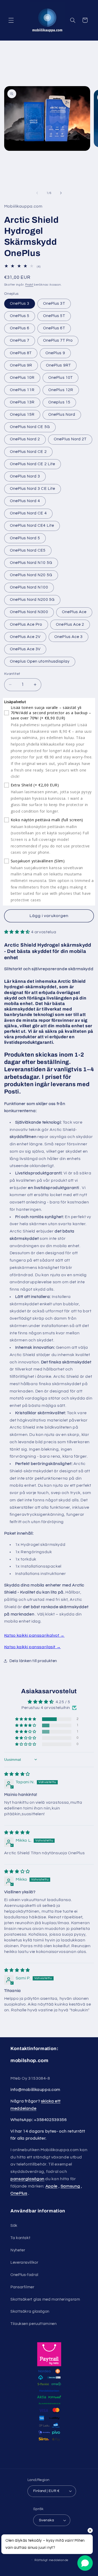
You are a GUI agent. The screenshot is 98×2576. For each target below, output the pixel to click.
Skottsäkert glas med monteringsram (45, 2299)
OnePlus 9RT (58, 365)
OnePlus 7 (20, 340)
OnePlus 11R (22, 390)
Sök (14, 2226)
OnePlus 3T (54, 304)
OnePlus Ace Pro (26, 624)
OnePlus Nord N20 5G (31, 575)
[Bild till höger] (61, 193)
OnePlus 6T (54, 328)
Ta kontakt (20, 2238)
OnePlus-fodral (24, 2275)
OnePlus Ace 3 (68, 637)
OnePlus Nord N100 (29, 587)
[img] (17, 1774)
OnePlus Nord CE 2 (28, 452)
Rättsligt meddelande (51, 2560)
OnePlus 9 (55, 353)
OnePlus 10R (22, 378)
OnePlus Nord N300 (29, 612)
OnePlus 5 (20, 316)
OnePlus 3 (20, 304)
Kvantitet (12, 674)
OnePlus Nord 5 (25, 538)
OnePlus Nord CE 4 (28, 513)
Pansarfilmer (22, 2287)
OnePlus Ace (74, 612)
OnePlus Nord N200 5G (32, 600)
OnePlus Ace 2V (25, 637)
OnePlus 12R (61, 390)
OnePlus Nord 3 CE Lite (33, 489)
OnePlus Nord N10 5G (31, 563)
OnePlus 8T (21, 353)
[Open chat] (85, 2563)
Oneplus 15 (59, 402)
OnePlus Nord (62, 415)
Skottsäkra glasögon (30, 2311)
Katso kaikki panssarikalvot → (34, 1635)
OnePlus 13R (22, 402)
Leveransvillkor (24, 2263)
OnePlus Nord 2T (70, 439)
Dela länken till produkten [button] (33, 1661)
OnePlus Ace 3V (25, 649)
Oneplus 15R (22, 415)
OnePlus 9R (21, 365)
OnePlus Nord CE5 (28, 550)
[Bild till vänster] (37, 193)
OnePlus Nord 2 (25, 439)
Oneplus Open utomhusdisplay (40, 661)
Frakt (29, 285)
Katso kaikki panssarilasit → (33, 1647)
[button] (11, 20)
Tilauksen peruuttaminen (34, 2324)
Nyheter (18, 2250)
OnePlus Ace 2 (70, 624)
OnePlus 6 (20, 328)
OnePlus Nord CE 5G (30, 427)
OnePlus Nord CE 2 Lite (33, 464)
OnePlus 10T (60, 378)
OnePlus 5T (54, 316)
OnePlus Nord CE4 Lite (32, 526)
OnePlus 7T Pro (58, 340)
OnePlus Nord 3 (25, 476)
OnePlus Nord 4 (25, 501)
